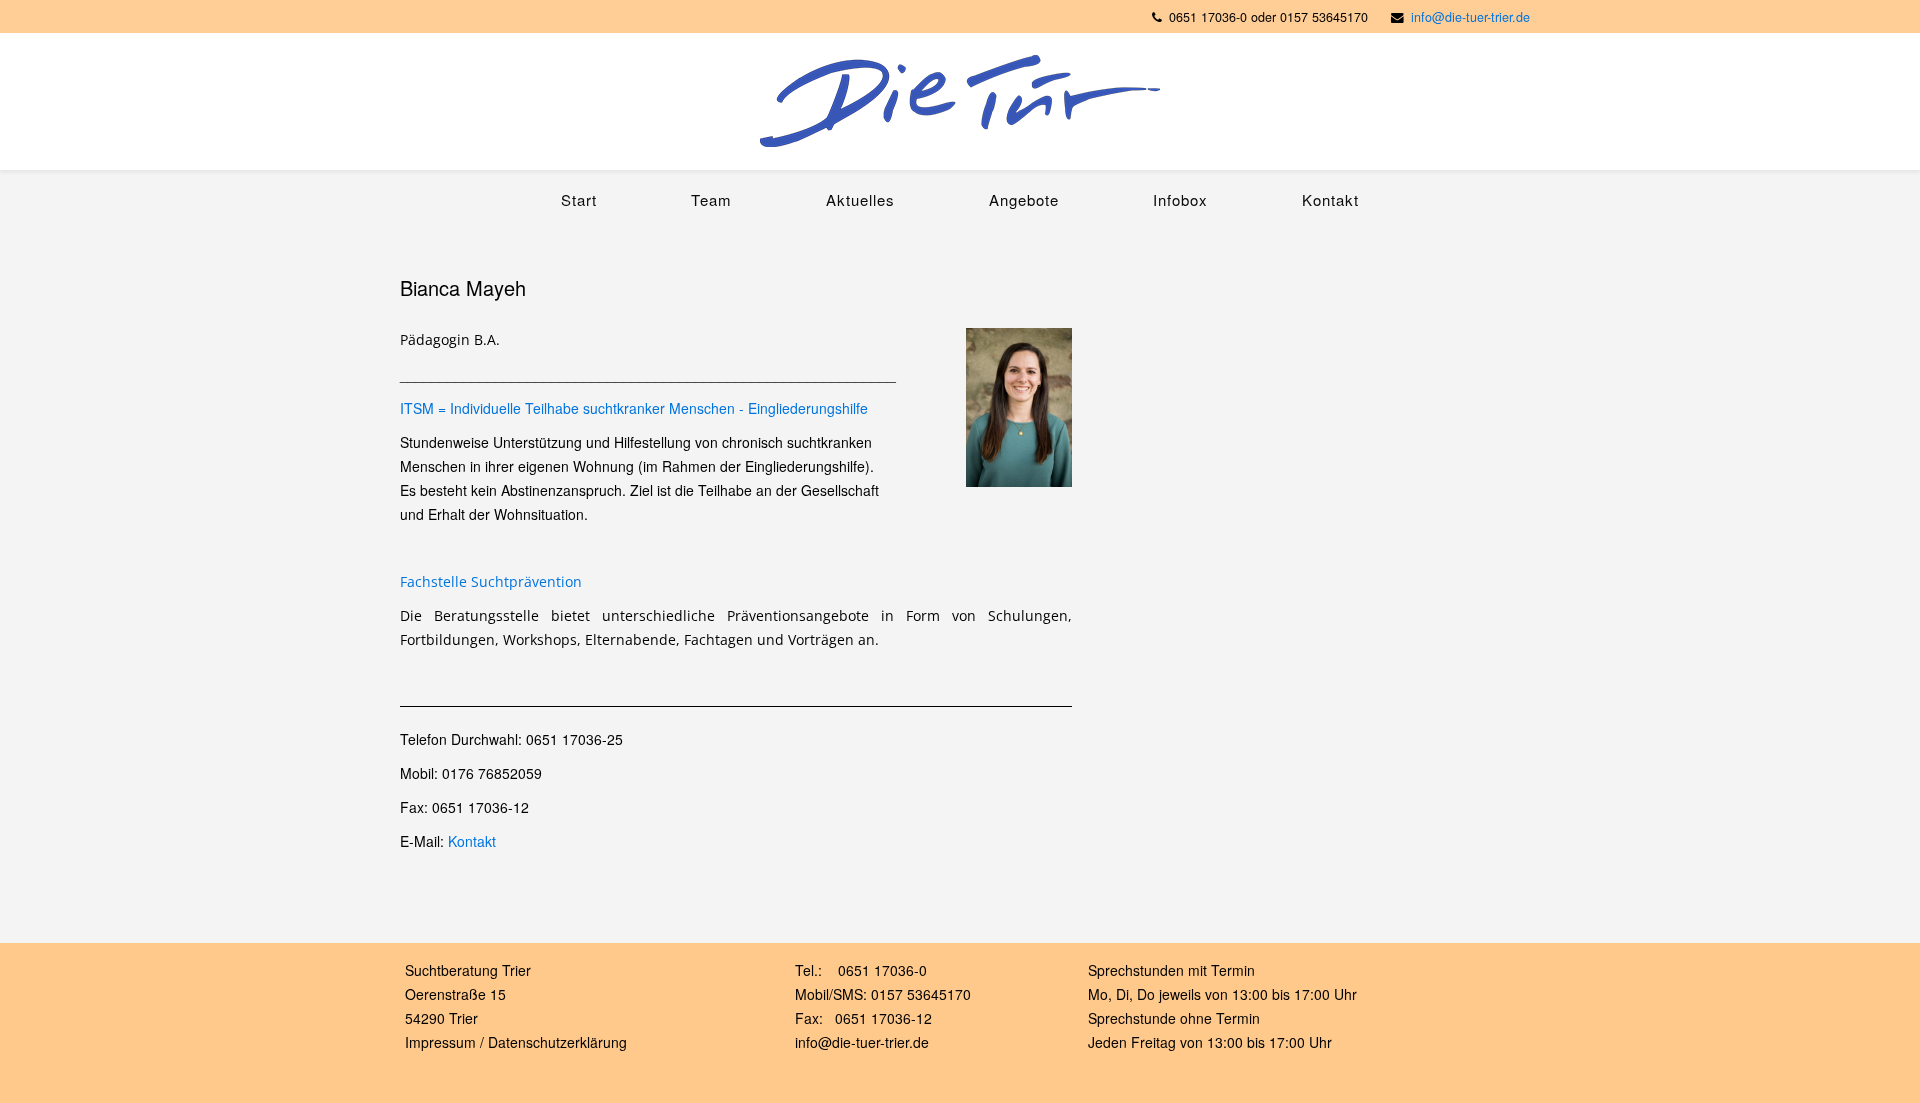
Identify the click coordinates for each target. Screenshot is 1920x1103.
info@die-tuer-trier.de (1470, 17)
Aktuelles (860, 199)
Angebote (1024, 199)
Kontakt (1330, 199)
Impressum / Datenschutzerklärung (516, 1042)
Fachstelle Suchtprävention (491, 581)
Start (579, 199)
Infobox (1180, 199)
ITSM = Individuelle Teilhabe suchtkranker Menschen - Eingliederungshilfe (634, 408)
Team (711, 199)
